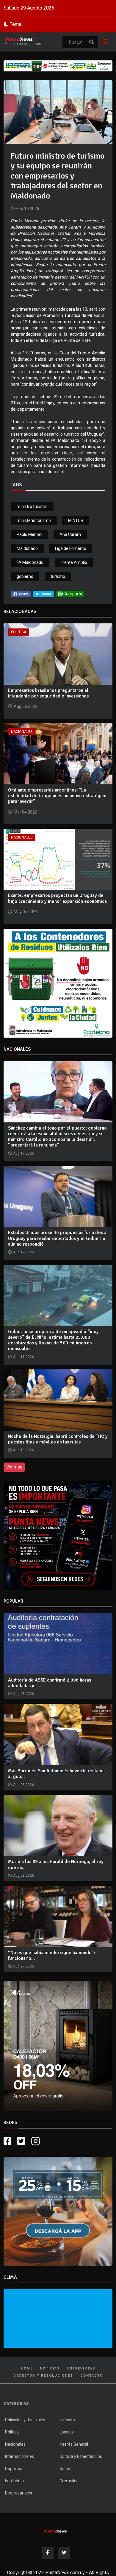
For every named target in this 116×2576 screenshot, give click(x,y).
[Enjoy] (58, 2211)
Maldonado (27, 548)
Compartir (73, 594)
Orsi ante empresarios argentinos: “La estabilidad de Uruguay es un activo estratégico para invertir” (57, 796)
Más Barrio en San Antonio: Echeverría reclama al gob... (56, 1774)
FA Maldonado (30, 562)
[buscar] (92, 42)
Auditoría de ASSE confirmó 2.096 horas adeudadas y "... (50, 1683)
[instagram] (36, 2141)
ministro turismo (32, 506)
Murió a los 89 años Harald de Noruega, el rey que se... (56, 1864)
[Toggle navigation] (104, 42)
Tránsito (67, 2420)
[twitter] (43, 594)
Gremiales (69, 2481)
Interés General (74, 2444)
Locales (67, 2432)
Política (19, 632)
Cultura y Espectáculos (81, 2456)
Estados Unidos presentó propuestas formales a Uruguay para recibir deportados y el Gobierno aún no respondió (57, 1238)
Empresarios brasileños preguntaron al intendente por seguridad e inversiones (48, 693)
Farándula (14, 2481)
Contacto (92, 2376)
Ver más (14, 1467)
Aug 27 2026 (23, 1966)
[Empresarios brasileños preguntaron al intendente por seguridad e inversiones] (58, 654)
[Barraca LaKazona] (58, 2046)
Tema (15, 24)
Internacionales (19, 2456)
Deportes (14, 2469)
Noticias (50, 2368)
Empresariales (19, 2493)
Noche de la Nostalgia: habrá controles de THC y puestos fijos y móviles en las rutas (58, 1439)
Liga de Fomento (71, 548)
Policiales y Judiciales (25, 2420)
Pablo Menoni (29, 534)
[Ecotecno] (58, 66)
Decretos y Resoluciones (43, 2376)
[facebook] (21, 594)
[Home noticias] (56, 2530)
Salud (65, 2469)
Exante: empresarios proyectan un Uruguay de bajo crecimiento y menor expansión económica (57, 898)
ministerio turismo (34, 520)
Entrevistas (81, 2368)
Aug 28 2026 (23, 1694)
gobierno (25, 576)
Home (27, 2368)
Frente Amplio (74, 562)
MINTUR (76, 520)
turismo (58, 576)
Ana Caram (70, 534)
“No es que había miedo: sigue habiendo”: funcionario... (51, 1955)
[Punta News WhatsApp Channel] (58, 1535)
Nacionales (22, 732)
